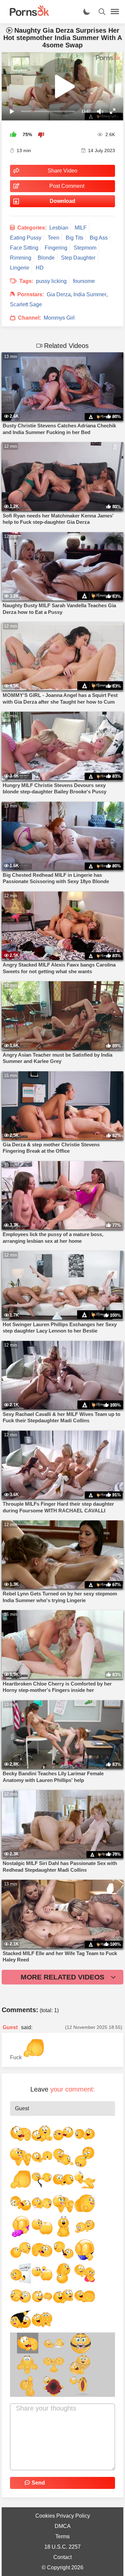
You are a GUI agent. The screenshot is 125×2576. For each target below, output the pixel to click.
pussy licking (51, 281)
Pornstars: (31, 294)
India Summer (90, 294)
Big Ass (99, 238)
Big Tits (74, 238)
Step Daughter (78, 258)
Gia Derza (59, 294)
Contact (62, 2557)
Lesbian (59, 228)
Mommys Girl (59, 318)
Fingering (56, 248)
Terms (62, 2536)
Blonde (46, 258)
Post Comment (67, 186)
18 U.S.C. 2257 (62, 2547)
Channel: (29, 318)
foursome (84, 281)
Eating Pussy (26, 238)
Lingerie (20, 268)
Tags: (26, 281)
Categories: (32, 228)
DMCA (63, 2526)
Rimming (21, 258)
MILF (81, 228)
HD (40, 268)
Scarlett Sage (26, 304)
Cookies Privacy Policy (63, 2516)
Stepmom (85, 248)
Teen (53, 238)
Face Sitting (24, 248)
